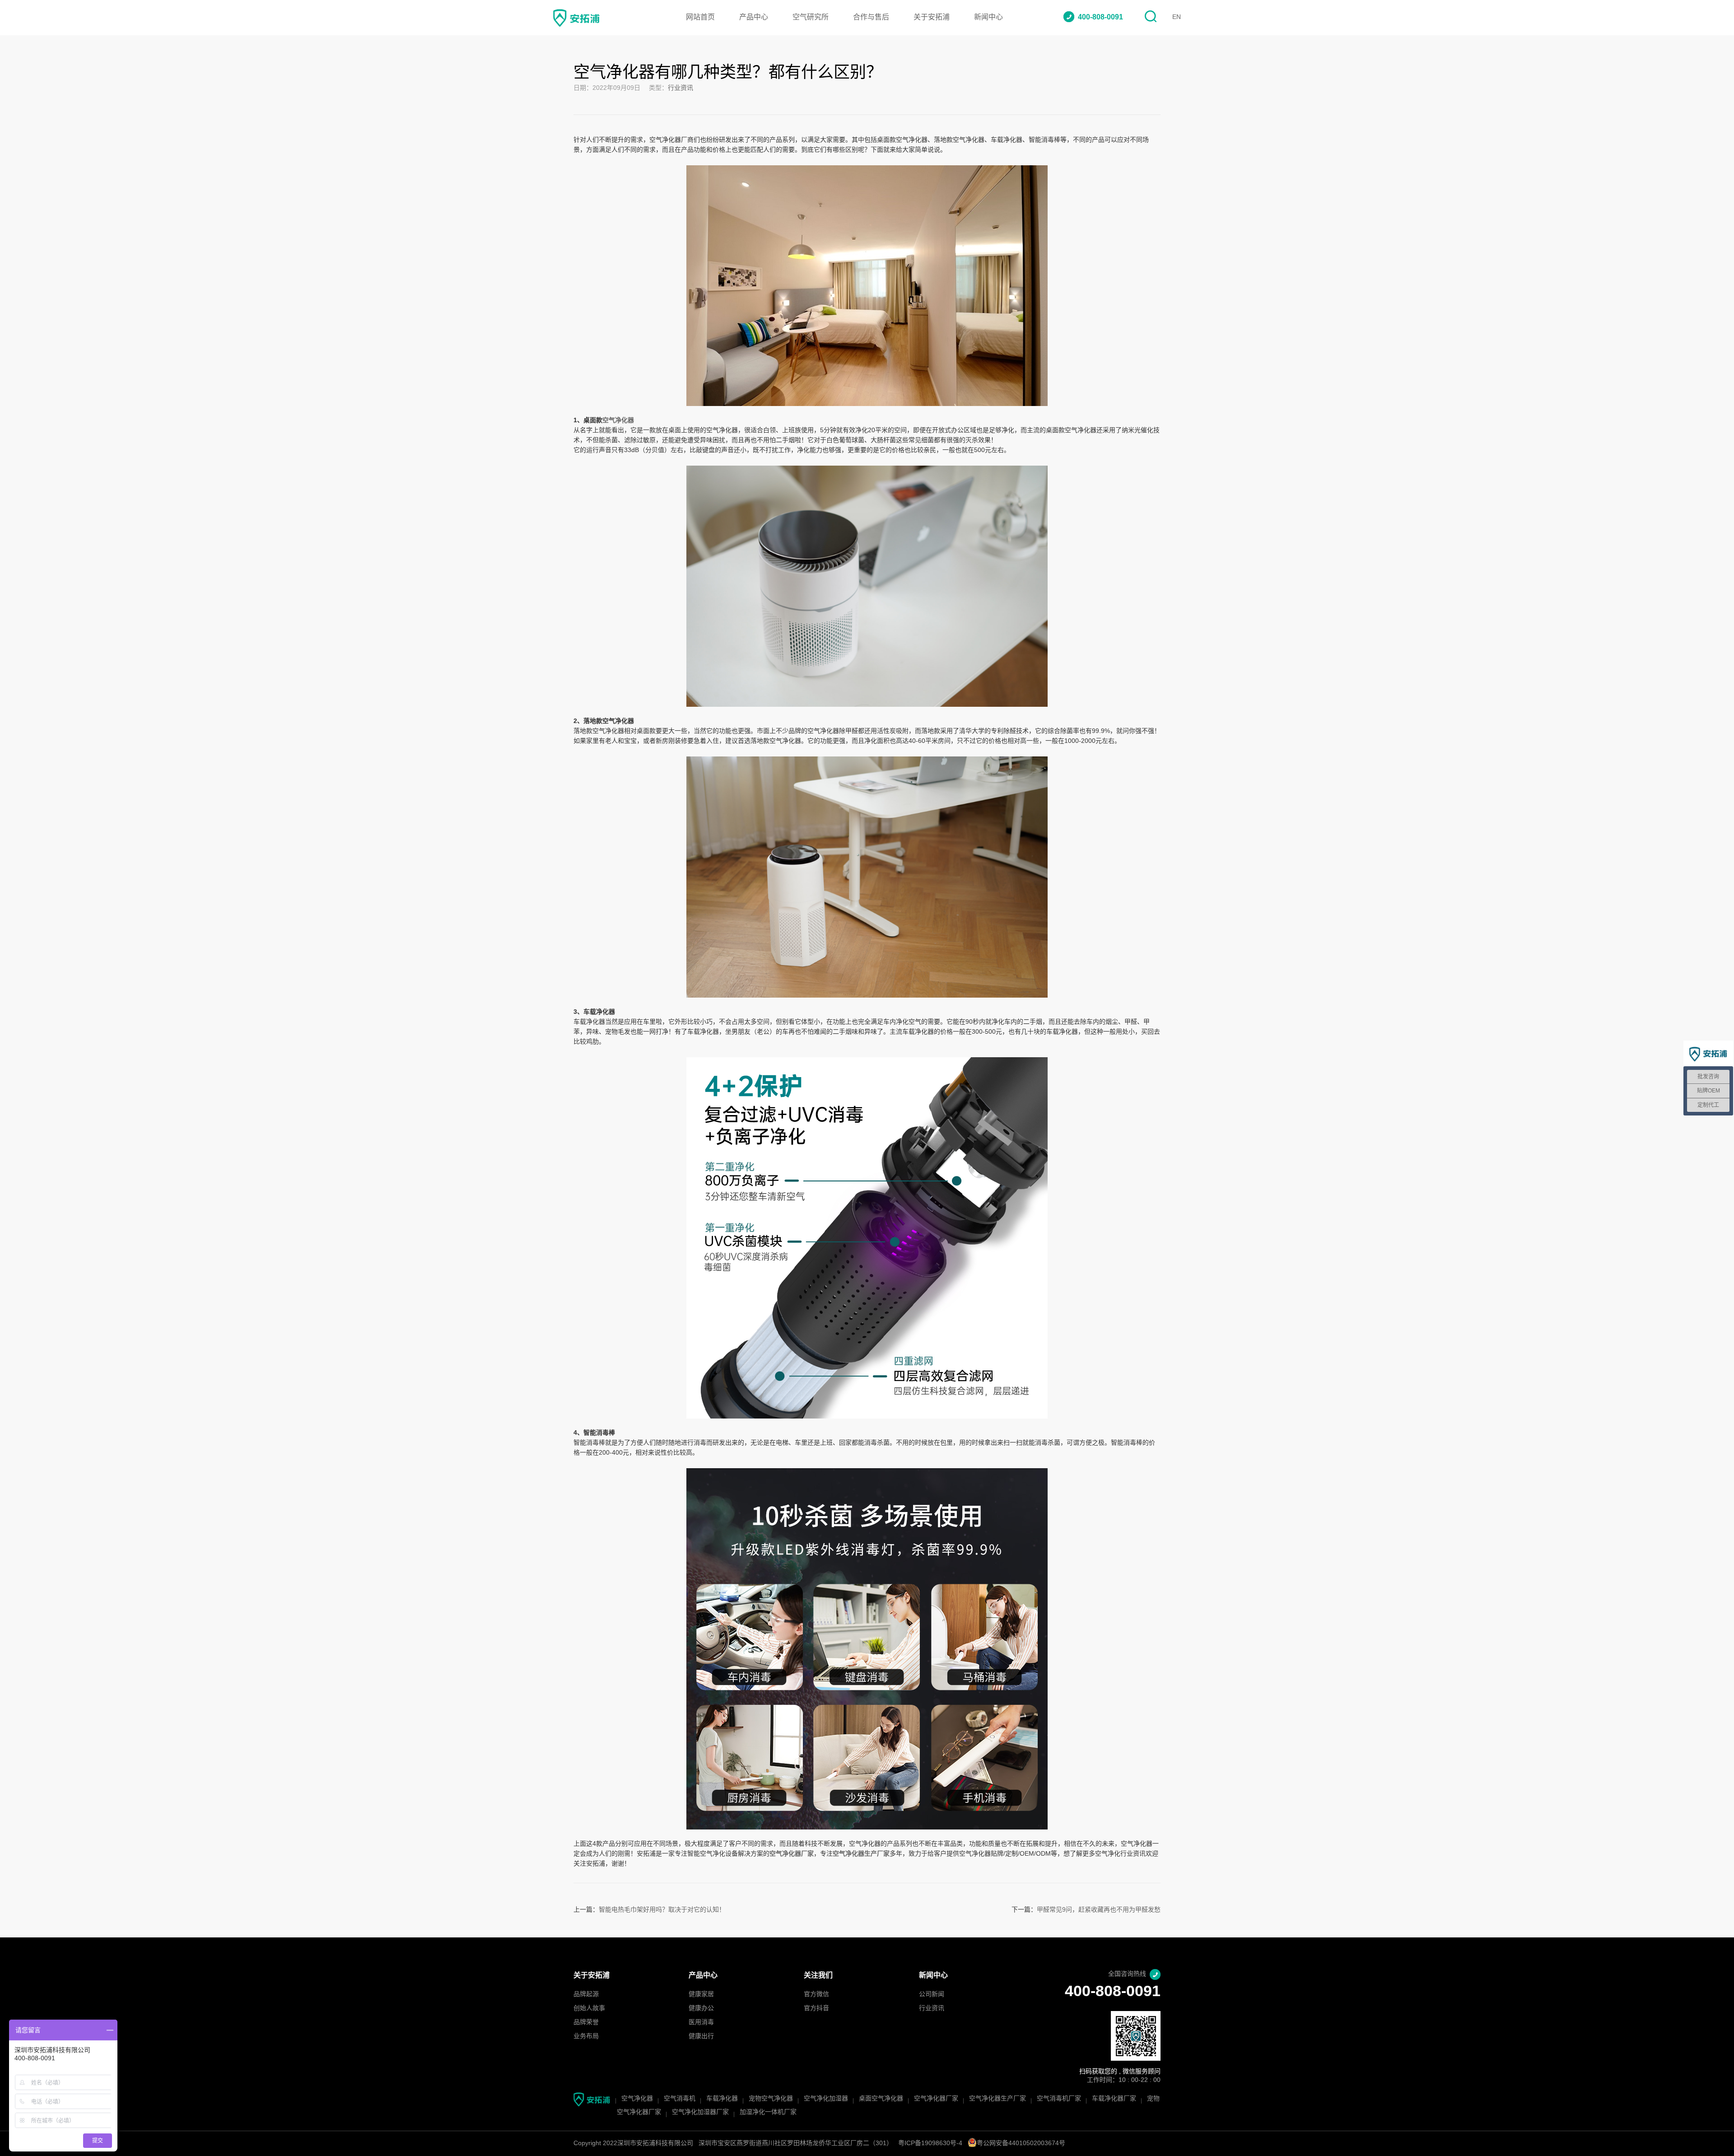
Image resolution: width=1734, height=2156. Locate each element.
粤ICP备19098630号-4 (930, 2144)
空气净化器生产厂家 (998, 2099)
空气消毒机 (680, 2099)
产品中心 (754, 17)
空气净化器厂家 (936, 2099)
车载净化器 (722, 2099)
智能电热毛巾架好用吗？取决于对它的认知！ (662, 1910)
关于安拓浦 (932, 17)
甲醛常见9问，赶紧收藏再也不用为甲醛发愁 (1099, 1910)
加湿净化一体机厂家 (768, 2112)
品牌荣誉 (586, 2023)
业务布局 (586, 2037)
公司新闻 (932, 1995)
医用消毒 (701, 2023)
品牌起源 (586, 1995)
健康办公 (701, 2009)
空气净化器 (637, 2099)
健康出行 (701, 2037)
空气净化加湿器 (826, 2099)
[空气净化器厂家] (867, 170)
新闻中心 (988, 17)
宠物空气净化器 (771, 2099)
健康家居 (701, 1995)
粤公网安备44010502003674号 (1021, 2144)
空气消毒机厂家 (1059, 2099)
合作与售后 (871, 17)
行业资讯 (681, 88)
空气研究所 (811, 17)
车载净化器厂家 (1114, 2099)
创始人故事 (589, 2009)
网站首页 (700, 17)
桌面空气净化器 (881, 2099)
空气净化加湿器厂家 (700, 2112)
